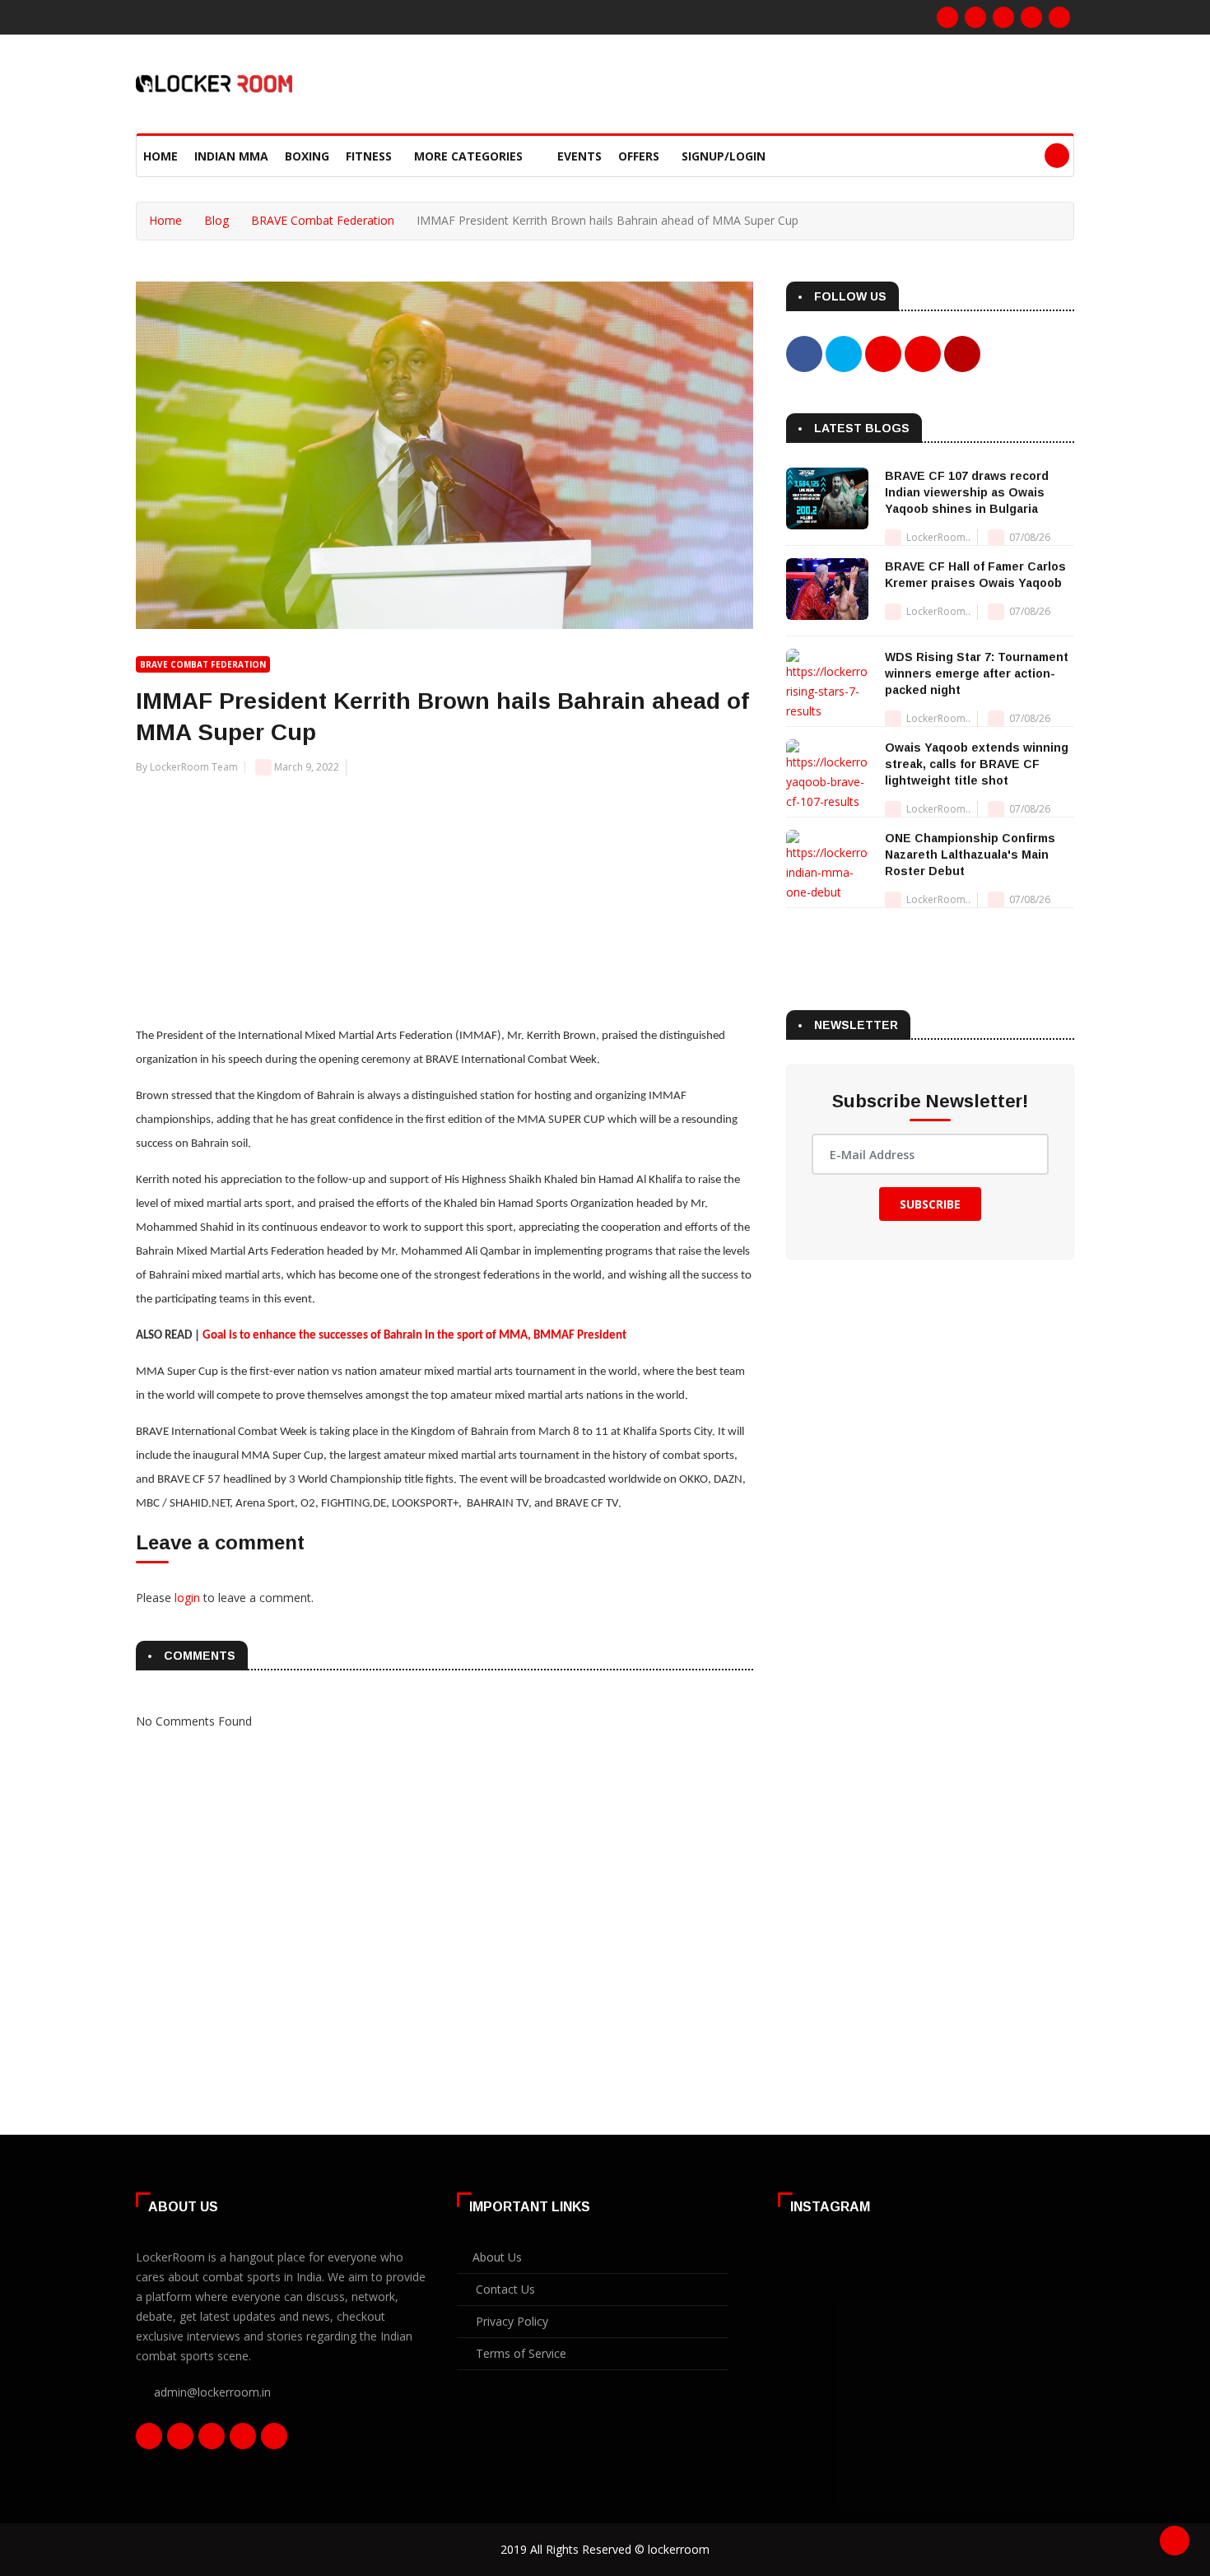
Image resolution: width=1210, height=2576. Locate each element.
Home (161, 156)
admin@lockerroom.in (212, 2392)
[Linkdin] (1031, 17)
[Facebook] (947, 17)
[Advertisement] (444, 892)
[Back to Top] (1175, 2541)
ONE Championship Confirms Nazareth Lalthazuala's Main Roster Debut (970, 855)
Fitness (369, 156)
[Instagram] (975, 17)
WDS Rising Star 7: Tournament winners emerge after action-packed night (977, 673)
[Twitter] (1003, 17)
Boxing (307, 156)
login (187, 1598)
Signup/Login (724, 156)
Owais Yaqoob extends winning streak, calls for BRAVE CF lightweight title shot (977, 764)
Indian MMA (231, 156)
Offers (639, 156)
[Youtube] (1059, 17)
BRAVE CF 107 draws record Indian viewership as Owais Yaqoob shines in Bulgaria (967, 492)
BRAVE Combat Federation (323, 220)
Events (579, 156)
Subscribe (930, 1204)
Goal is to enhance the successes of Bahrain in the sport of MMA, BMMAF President (414, 1336)
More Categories (470, 156)
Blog (216, 220)
